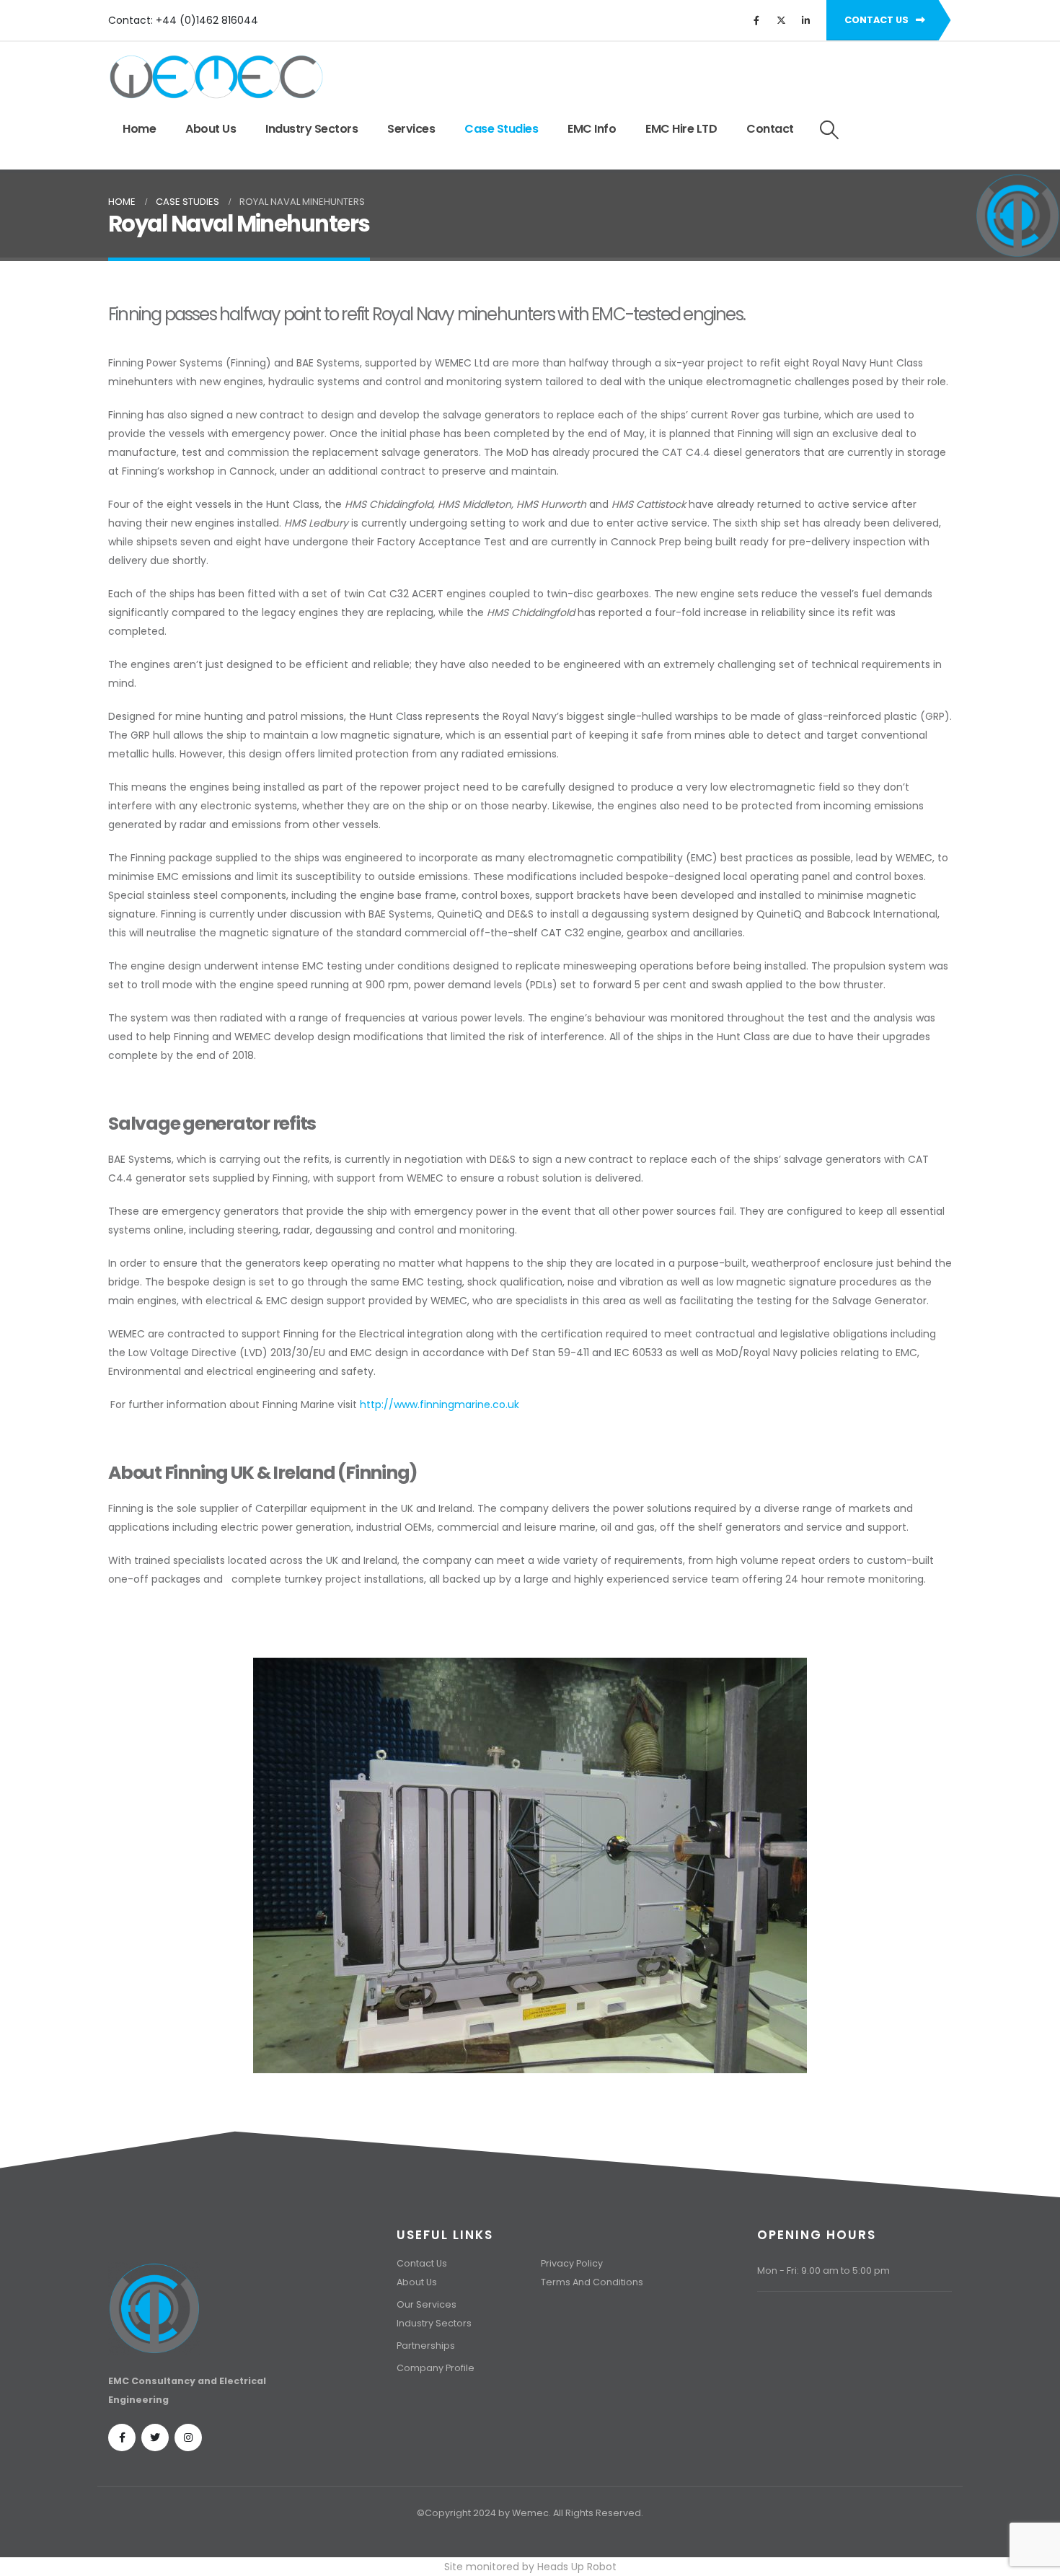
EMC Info (592, 129)
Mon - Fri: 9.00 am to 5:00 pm (823, 2271)
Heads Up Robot (577, 2567)
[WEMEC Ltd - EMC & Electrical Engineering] (216, 77)
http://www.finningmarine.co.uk (440, 1405)
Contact (770, 129)
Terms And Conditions (592, 2282)
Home (139, 129)
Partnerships (426, 2346)
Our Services (427, 2304)
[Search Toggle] (830, 130)
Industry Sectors (312, 129)
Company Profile (436, 2368)
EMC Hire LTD (681, 129)
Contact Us (422, 2263)
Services (411, 129)
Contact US (878, 20)
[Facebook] (756, 20)
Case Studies (501, 129)
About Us (211, 129)
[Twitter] (781, 20)
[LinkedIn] (805, 20)
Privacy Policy (572, 2263)
